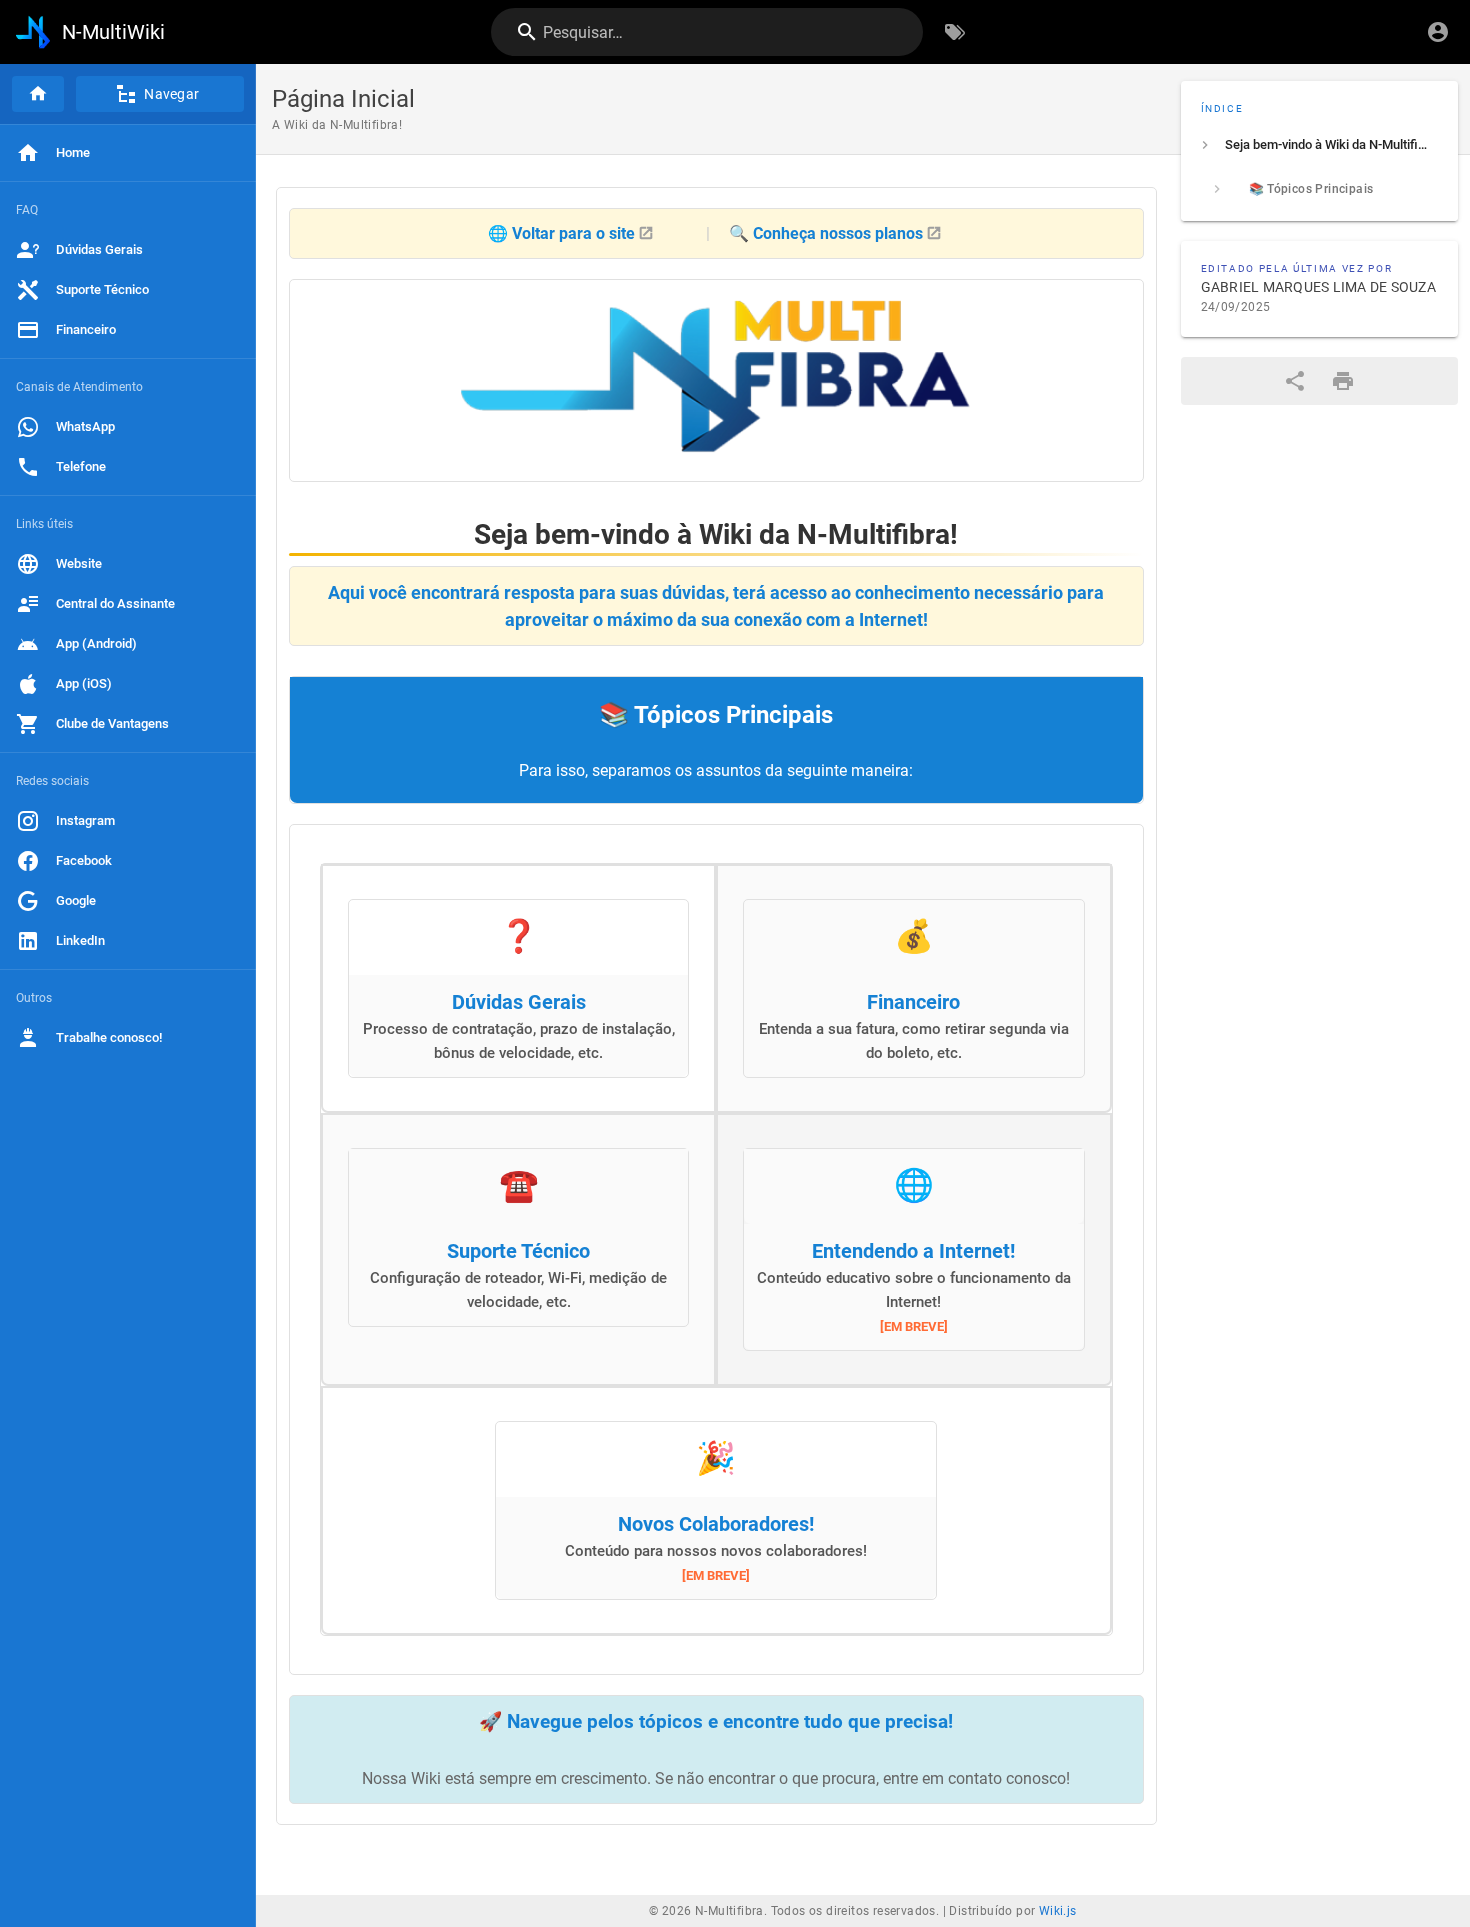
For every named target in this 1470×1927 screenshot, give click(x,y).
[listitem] (1320, 145)
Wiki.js (1058, 1911)
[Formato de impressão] (1343, 381)
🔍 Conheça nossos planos (826, 233)
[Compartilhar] (1295, 381)
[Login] (1438, 32)
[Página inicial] (38, 94)
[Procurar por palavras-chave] (955, 32)
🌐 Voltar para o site (561, 233)
